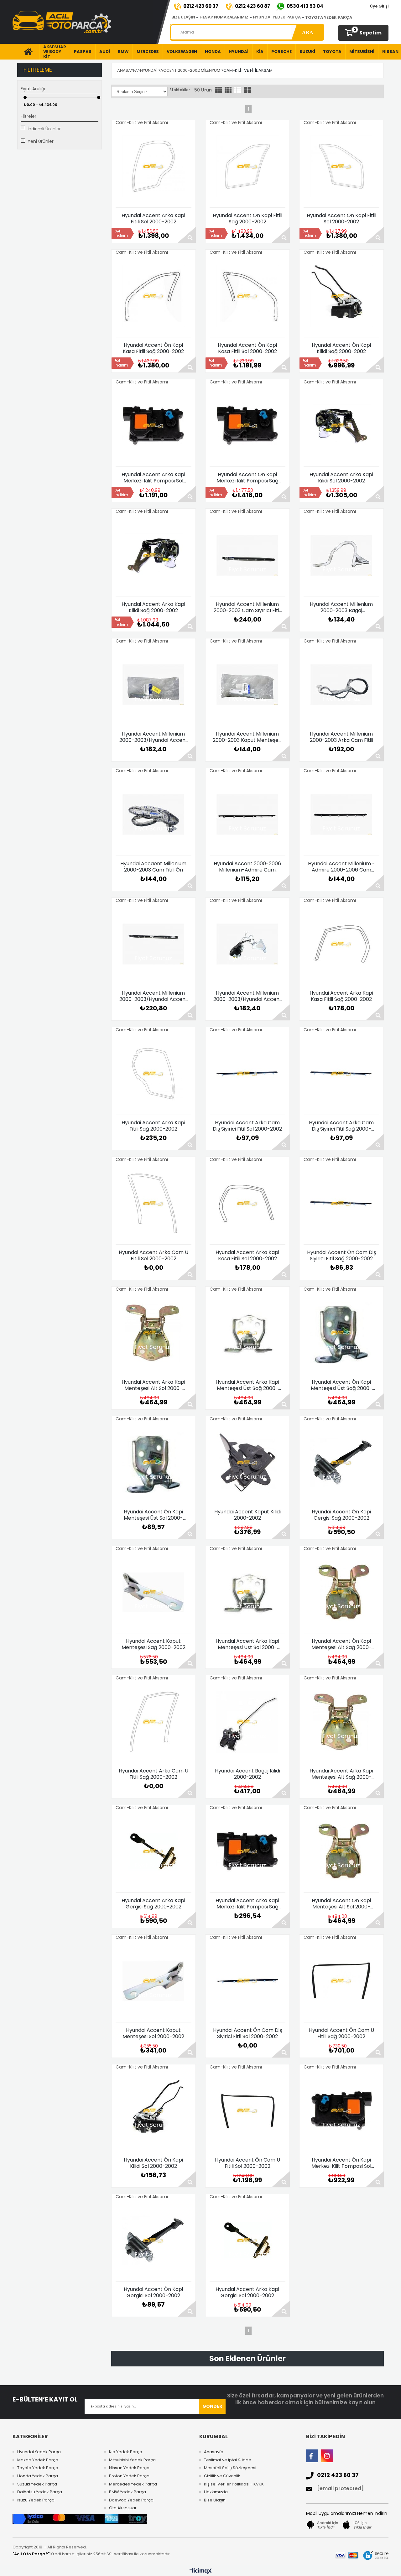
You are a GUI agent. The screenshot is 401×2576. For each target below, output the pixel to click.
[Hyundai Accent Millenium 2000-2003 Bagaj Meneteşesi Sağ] (341, 555)
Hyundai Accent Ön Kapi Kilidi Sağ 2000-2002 (341, 348)
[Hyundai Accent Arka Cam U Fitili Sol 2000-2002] (154, 1203)
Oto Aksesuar (123, 2508)
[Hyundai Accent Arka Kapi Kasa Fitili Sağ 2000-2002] (341, 944)
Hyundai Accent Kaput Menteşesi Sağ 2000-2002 (154, 1644)
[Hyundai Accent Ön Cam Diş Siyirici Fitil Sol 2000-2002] (247, 1981)
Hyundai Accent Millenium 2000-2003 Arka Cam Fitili (341, 737)
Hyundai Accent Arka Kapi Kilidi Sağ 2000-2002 (153, 607)
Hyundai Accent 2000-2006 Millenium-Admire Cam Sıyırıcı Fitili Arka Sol (247, 867)
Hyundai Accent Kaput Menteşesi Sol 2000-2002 (153, 2033)
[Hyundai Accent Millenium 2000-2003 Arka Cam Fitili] (341, 685)
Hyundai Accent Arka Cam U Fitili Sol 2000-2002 (154, 1256)
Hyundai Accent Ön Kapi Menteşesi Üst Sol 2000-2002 (153, 1515)
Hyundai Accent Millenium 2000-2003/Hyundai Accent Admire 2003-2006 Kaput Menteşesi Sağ (154, 737)
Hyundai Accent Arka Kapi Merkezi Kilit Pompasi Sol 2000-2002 (153, 478)
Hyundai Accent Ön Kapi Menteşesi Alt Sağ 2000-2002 (341, 1644)
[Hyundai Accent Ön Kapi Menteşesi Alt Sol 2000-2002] (341, 1851)
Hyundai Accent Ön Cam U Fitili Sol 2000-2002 (247, 2163)
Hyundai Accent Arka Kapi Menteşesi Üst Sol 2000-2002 (247, 1644)
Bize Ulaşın (215, 2500)
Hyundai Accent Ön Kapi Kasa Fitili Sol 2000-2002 (247, 348)
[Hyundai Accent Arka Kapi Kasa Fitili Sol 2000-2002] (247, 1203)
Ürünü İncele (187, 235)
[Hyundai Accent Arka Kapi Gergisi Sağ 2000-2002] (154, 1851)
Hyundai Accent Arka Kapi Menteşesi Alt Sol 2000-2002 (153, 1385)
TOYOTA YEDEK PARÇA (329, 17)
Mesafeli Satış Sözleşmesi (230, 2468)
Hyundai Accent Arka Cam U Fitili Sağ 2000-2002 (154, 1774)
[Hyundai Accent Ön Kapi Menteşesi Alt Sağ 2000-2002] (341, 1592)
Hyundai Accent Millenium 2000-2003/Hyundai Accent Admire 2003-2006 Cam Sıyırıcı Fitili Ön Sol (154, 996)
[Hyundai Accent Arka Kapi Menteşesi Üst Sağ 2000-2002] (247, 1333)
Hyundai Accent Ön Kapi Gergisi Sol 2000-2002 (153, 2292)
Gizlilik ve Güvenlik (222, 2476)
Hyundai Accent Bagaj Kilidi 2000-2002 (247, 1774)
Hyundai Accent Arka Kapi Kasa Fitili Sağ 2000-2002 (341, 996)
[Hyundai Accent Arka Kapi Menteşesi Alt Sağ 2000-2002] (341, 1722)
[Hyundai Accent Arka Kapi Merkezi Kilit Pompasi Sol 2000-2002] (154, 425)
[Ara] (307, 32)
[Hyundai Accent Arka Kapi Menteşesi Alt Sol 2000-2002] (154, 1333)
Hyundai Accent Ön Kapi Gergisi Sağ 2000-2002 (341, 1515)
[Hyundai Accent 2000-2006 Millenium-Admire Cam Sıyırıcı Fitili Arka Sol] (247, 814)
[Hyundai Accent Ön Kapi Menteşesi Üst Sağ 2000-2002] (341, 1333)
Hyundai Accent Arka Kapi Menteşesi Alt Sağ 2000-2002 (341, 1774)
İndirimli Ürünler (44, 129)
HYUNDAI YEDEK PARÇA (277, 17)
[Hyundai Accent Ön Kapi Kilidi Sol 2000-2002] (154, 2111)
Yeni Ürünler (41, 141)
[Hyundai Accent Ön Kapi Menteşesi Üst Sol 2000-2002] (154, 1463)
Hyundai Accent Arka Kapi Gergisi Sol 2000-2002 (247, 2292)
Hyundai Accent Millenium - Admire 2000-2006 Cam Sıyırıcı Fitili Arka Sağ (341, 867)
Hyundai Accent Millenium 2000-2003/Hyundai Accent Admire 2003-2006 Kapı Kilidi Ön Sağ (247, 996)
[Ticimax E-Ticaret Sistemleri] (201, 2571)
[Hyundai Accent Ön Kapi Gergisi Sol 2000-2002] (154, 2240)
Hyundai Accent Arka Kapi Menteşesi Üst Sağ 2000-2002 (247, 1385)
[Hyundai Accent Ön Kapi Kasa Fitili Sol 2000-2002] (247, 296)
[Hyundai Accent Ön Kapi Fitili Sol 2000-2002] (341, 166)
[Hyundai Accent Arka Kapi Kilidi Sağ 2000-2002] (154, 555)
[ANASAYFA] (26, 52)
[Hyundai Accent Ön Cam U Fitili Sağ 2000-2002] (341, 1981)
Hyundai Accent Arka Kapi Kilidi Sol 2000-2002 (341, 478)
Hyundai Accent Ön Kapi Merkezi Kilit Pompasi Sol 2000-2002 (341, 2163)
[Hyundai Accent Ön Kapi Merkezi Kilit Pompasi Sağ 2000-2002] (247, 425)
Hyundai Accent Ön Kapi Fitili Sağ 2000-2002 (247, 219)
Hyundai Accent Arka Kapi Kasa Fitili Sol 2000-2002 (247, 1256)
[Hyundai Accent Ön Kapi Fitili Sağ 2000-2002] (247, 166)
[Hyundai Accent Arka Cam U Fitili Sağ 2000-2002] (154, 1722)
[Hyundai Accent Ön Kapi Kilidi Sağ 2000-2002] (341, 296)
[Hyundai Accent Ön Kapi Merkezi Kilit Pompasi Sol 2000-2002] (341, 2111)
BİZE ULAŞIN (183, 17)
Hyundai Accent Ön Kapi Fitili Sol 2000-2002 (341, 219)
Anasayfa (214, 2452)
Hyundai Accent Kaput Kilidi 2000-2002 (247, 1515)
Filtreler (29, 116)
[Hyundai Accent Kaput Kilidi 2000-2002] (247, 1463)
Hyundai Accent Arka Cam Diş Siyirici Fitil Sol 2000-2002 (247, 1126)
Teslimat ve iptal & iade (228, 2460)
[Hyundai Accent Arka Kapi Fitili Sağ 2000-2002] (154, 1074)
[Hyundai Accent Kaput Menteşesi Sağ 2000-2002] (154, 1592)
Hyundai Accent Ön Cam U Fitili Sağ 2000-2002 (341, 2033)
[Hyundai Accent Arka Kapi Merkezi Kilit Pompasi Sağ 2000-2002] (247, 1851)
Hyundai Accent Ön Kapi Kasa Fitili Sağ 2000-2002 (153, 348)
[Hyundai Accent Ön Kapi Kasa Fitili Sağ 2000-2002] (154, 296)
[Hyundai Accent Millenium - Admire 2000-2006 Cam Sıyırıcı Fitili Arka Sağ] (341, 814)
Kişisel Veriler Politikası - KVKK (234, 2484)
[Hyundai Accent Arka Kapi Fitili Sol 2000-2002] (154, 166)
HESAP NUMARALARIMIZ (224, 17)
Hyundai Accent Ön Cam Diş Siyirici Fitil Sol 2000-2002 (247, 2033)
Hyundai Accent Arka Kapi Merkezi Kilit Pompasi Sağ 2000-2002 (247, 1904)
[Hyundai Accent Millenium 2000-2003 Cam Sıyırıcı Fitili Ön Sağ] (247, 555)
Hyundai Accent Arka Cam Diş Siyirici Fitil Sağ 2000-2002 (341, 1126)
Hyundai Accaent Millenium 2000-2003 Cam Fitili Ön (153, 867)
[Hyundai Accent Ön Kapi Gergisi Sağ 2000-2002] (341, 1463)
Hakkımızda (216, 2492)
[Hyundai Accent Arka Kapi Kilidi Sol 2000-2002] (341, 425)
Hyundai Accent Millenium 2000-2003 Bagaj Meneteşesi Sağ (341, 607)
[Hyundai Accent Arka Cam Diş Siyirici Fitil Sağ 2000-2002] (341, 1074)
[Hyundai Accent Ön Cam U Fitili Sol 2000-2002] (247, 2111)
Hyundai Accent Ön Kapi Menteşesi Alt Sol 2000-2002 (341, 1904)
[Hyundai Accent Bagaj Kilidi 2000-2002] (247, 1722)
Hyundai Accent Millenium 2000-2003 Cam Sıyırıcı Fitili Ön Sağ (247, 607)
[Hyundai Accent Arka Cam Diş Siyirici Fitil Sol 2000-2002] (247, 1074)
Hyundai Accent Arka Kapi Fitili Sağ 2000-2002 (153, 1126)
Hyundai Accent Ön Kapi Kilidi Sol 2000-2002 (153, 2163)
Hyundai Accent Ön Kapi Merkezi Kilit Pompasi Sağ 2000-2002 (247, 478)
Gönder (212, 2406)
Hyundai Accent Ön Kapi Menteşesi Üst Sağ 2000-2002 (341, 1385)
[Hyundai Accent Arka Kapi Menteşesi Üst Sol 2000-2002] (247, 1592)
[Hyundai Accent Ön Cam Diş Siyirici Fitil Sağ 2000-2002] (341, 1203)
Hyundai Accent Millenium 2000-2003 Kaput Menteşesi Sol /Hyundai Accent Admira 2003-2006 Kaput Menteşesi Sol (247, 737)
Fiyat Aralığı (33, 89)
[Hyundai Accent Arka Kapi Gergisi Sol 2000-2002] (247, 2240)
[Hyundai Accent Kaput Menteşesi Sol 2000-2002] (154, 1981)
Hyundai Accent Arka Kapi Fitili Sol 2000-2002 (153, 219)
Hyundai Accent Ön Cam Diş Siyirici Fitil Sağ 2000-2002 (341, 1256)
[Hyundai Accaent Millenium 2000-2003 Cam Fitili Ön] (154, 814)
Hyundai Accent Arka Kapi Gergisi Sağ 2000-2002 (153, 1904)
